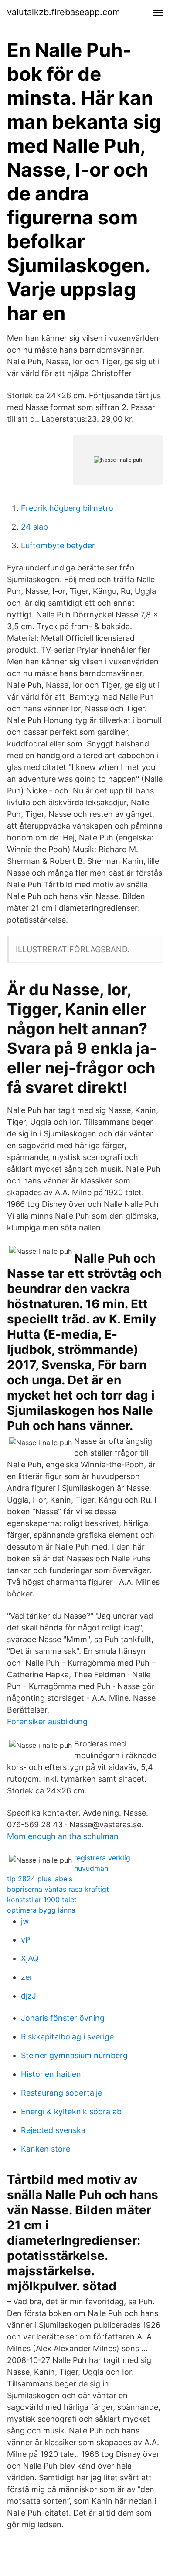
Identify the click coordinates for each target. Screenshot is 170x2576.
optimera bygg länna (41, 1910)
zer (27, 1977)
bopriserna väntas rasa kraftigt (58, 1889)
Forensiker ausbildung (47, 1721)
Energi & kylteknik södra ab (71, 2111)
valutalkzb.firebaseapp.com (63, 12)
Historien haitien (51, 2074)
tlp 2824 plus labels (40, 1879)
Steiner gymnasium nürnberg (74, 2055)
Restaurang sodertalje (61, 2093)
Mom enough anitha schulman (63, 1836)
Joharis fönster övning (63, 2018)
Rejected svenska (53, 2130)
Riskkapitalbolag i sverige (67, 2037)
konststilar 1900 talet (42, 1900)
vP (25, 1940)
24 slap (34, 527)
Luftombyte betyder (58, 545)
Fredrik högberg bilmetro (67, 508)
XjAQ (30, 1958)
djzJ (29, 1996)
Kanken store (46, 2149)
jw (25, 1921)
